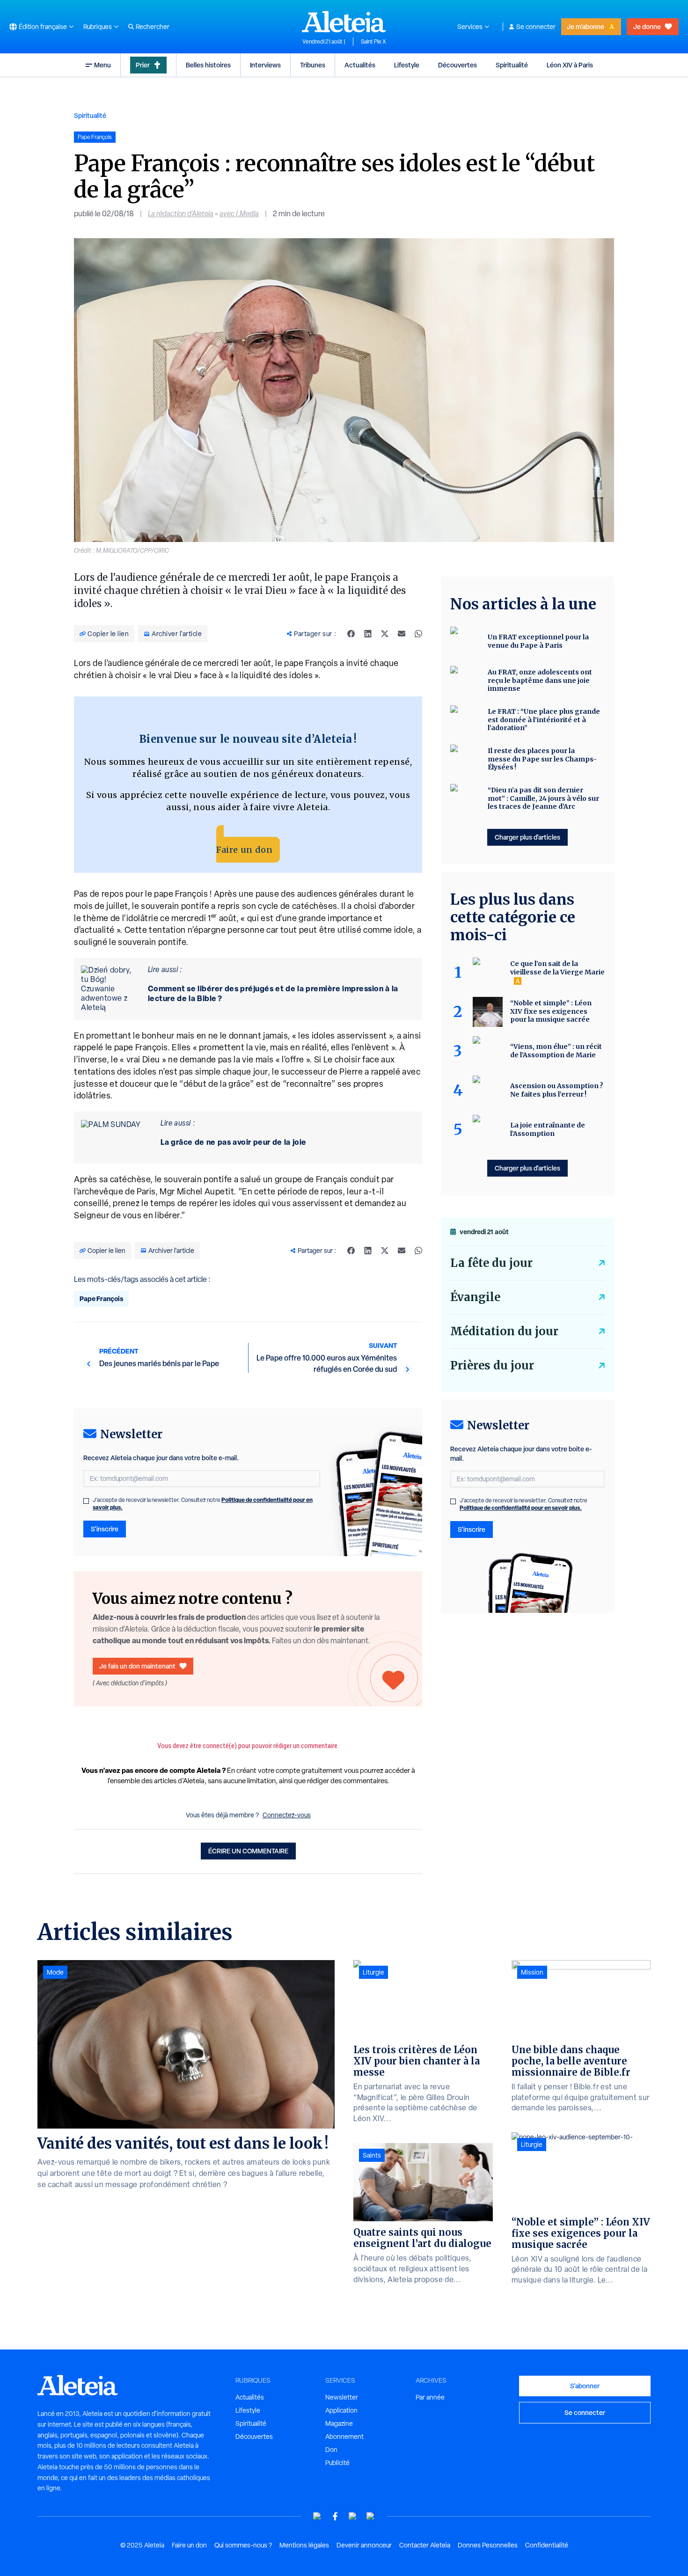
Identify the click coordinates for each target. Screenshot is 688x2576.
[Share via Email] (402, 634)
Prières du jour (492, 1365)
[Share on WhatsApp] (418, 634)
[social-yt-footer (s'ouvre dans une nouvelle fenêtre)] (317, 2516)
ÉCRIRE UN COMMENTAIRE (248, 1851)
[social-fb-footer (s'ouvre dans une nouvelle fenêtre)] (335, 2516)
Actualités (360, 65)
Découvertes (457, 65)
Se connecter (536, 27)
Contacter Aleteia (425, 2545)
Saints (372, 2155)
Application (341, 2410)
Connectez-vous (287, 1815)
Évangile (475, 1297)
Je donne (647, 26)
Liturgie (373, 1972)
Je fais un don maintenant (137, 1666)
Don (331, 2450)
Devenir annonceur (364, 2545)
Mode (55, 1972)
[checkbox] (86, 1501)
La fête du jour (491, 1263)
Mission (532, 1972)
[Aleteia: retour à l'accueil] (344, 22)
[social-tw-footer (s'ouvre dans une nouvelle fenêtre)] (353, 2516)
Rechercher (153, 27)
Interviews (265, 65)
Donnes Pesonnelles (488, 2545)
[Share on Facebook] (351, 634)
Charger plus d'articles (527, 837)
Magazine (339, 2423)
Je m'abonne (586, 26)
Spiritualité (512, 65)
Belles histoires (208, 65)
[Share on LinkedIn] (368, 634)
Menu (102, 65)
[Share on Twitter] (385, 634)
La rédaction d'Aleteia (181, 214)
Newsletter (342, 2397)
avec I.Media (239, 214)
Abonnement (344, 2437)
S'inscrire (105, 1529)
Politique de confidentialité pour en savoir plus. (521, 1508)
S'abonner (585, 2386)
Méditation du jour (504, 1331)
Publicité (337, 2463)
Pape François (101, 1299)
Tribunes (313, 65)
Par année (430, 2397)
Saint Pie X (373, 42)
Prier (143, 65)
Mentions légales (304, 2545)
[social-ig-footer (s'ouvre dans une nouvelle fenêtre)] (371, 2516)
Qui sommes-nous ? (243, 2545)
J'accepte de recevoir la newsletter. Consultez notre (203, 1504)
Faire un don (244, 850)
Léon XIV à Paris (570, 65)
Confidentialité (547, 2545)
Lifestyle (407, 65)
